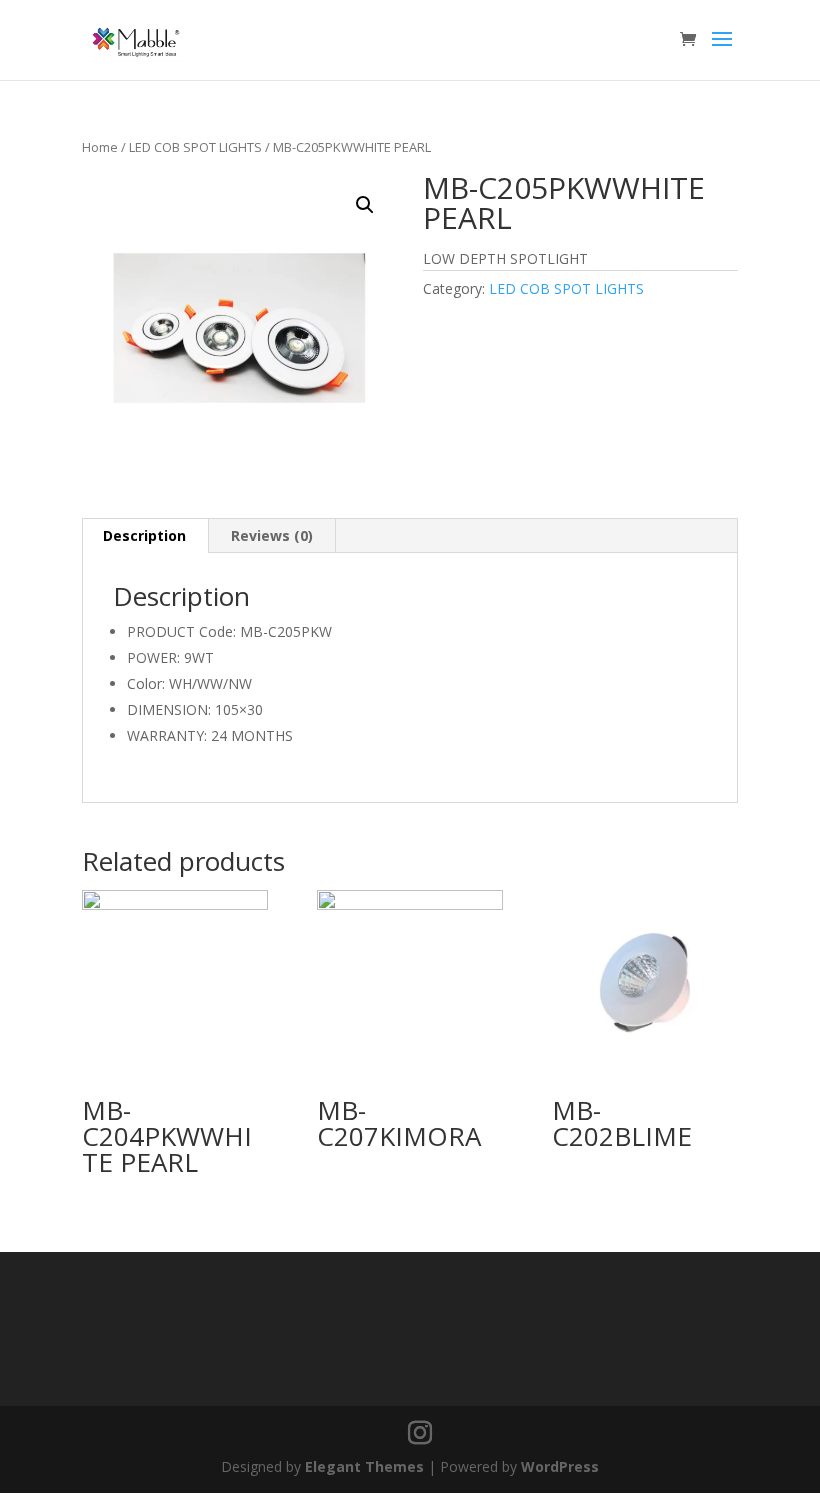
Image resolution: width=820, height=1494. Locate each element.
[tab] (145, 536)
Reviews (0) (272, 535)
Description (144, 535)
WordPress (560, 1466)
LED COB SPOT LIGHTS (195, 147)
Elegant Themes (364, 1466)
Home (100, 147)
